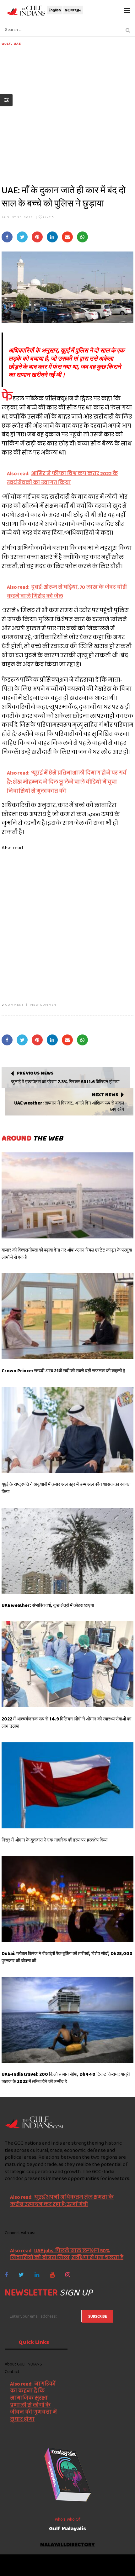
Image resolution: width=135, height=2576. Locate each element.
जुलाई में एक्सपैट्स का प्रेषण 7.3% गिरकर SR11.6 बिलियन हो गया (65, 1082)
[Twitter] (21, 2275)
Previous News (35, 1073)
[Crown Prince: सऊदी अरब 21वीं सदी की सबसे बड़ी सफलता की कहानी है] (67, 1316)
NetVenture (86, 2568)
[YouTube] (52, 2275)
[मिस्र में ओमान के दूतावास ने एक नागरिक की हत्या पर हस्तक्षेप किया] (67, 1785)
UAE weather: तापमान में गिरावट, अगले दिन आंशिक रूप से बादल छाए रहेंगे (69, 1106)
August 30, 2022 (17, 217)
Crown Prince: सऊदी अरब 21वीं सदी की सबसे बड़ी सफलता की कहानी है (63, 1371)
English (55, 10)
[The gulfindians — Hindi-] (27, 10)
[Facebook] (6, 2275)
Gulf (6, 43)
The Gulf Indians (40, 2562)
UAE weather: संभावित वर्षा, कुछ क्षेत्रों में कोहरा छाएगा (48, 1605)
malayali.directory (67, 2545)
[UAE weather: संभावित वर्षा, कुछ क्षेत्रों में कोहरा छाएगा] (67, 1551)
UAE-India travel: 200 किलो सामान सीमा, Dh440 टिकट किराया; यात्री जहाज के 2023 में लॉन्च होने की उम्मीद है (66, 2078)
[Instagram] (68, 2275)
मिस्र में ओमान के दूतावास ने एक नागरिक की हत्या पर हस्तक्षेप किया (54, 1840)
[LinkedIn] (37, 2275)
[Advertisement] (67, 114)
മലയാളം (73, 10)
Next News (105, 1095)
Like (48, 217)
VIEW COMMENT (44, 1004)
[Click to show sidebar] (6, 100)
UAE (17, 43)
